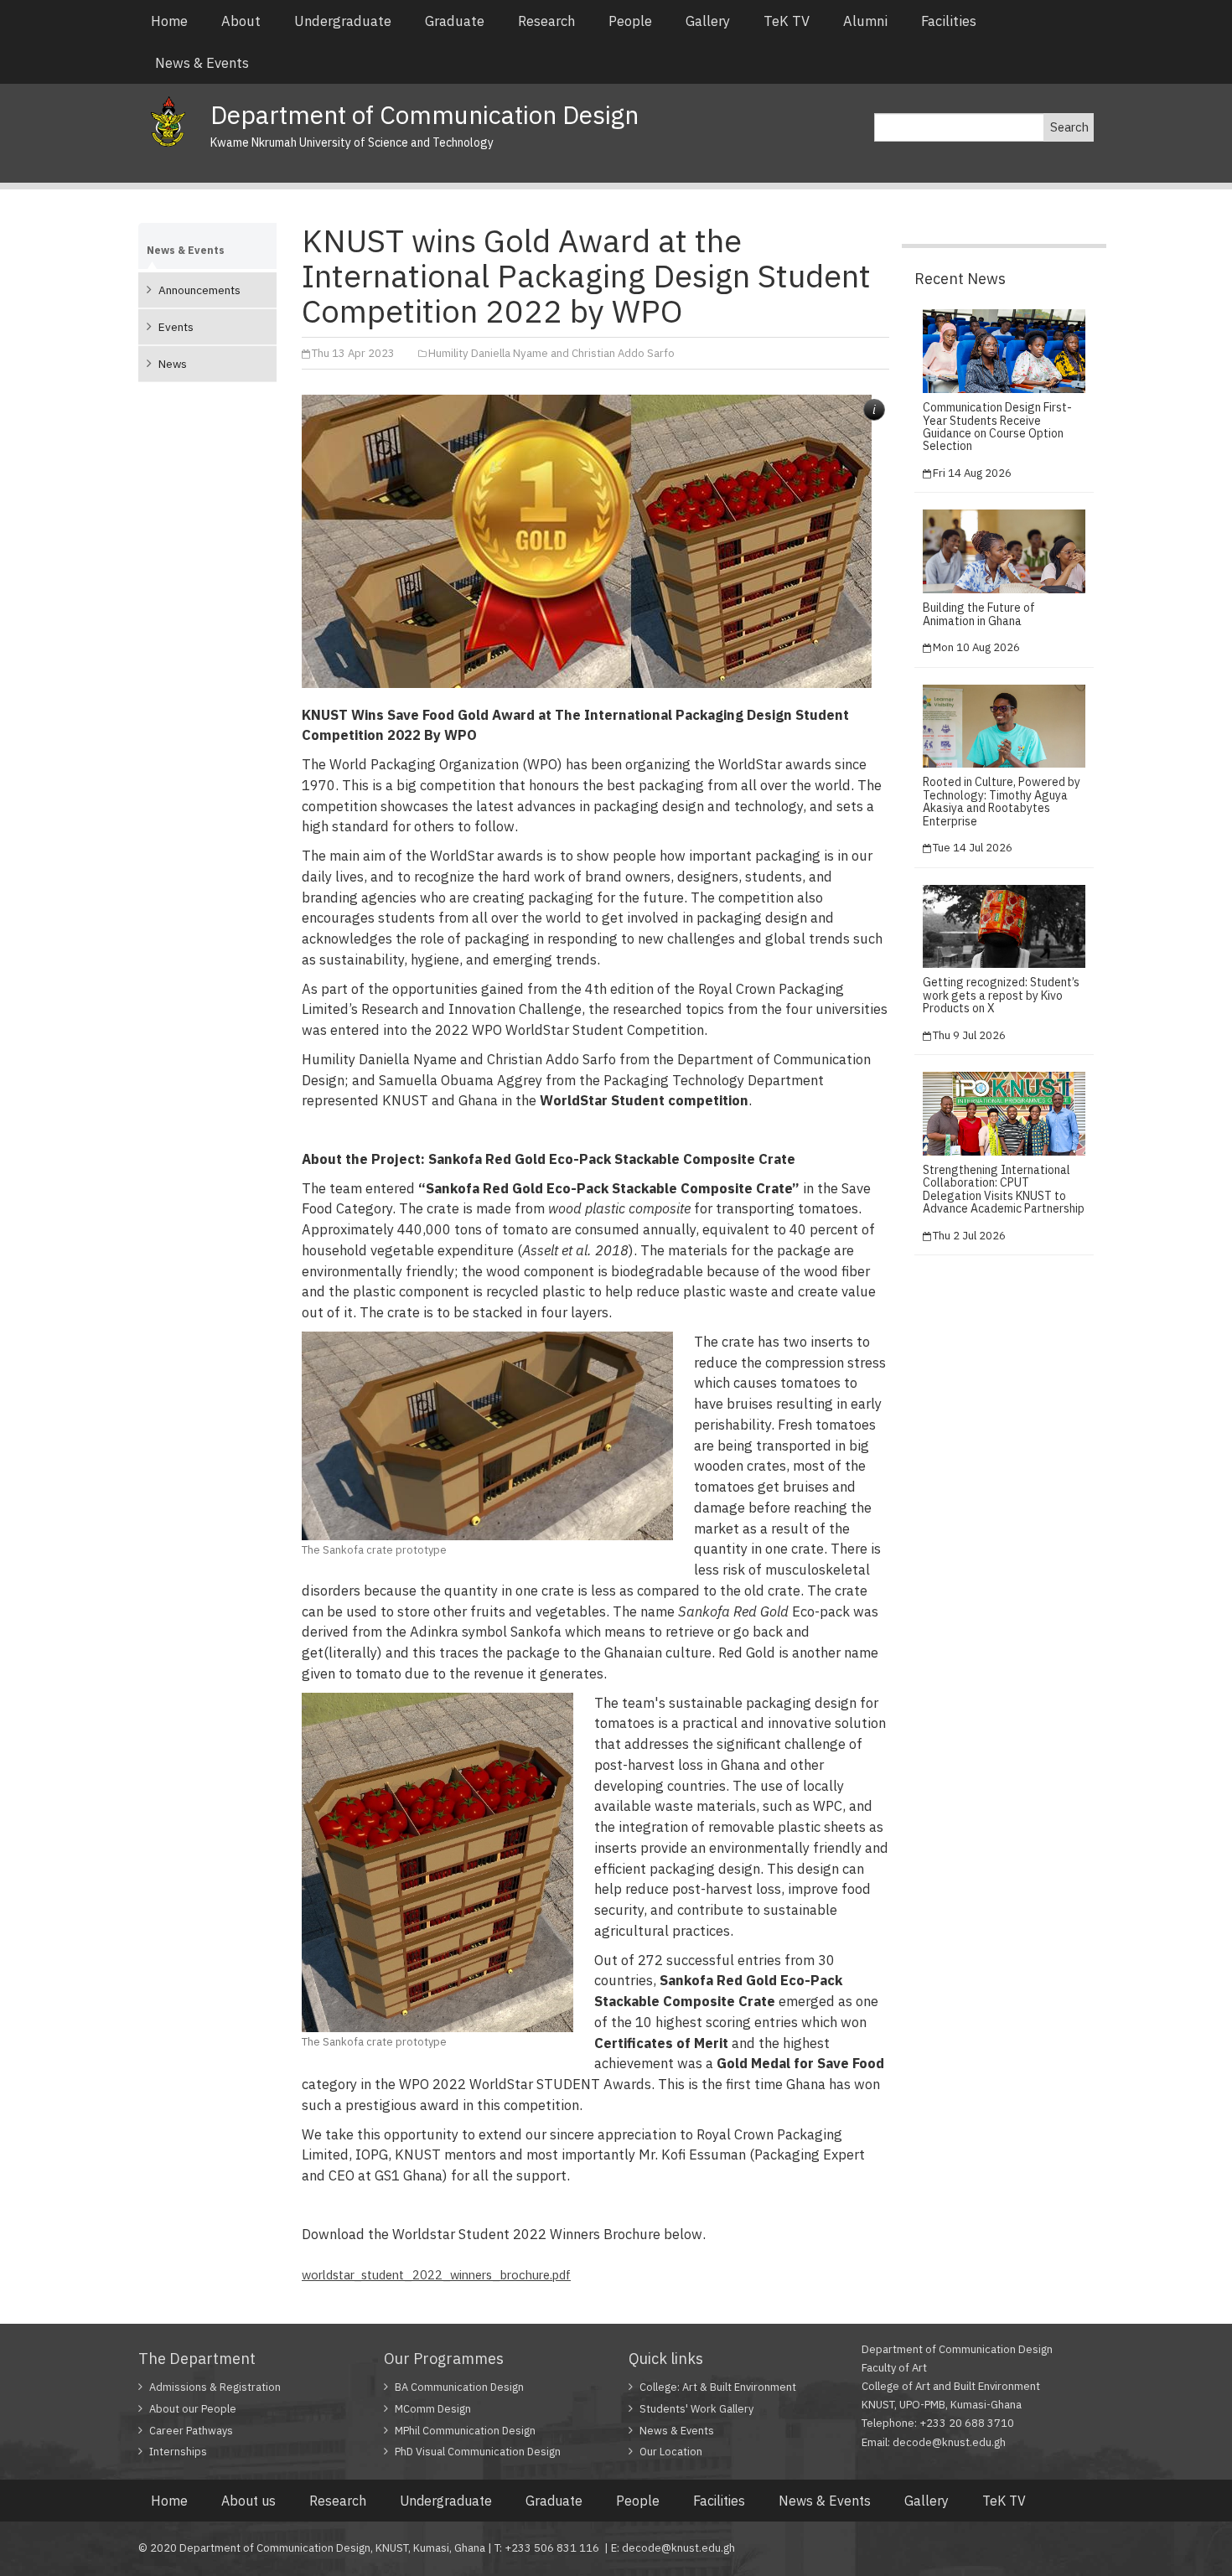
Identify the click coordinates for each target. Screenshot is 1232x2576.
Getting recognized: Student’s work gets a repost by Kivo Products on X (1001, 995)
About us (248, 2501)
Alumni (865, 21)
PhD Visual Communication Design (478, 2452)
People (630, 21)
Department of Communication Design (424, 114)
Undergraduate (343, 21)
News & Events (202, 63)
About (241, 21)
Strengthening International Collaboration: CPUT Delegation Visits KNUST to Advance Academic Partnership (1004, 1189)
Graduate (455, 21)
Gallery (708, 21)
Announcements (199, 290)
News (173, 364)
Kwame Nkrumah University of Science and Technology (352, 142)
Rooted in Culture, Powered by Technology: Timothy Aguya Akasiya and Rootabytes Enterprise (1002, 801)
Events (176, 327)
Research (546, 21)
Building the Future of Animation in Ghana (979, 614)
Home (169, 21)
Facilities (949, 21)
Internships (178, 2452)
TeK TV (787, 21)
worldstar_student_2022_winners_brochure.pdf (436, 2275)
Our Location (671, 2452)
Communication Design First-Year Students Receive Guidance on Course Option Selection (997, 427)
